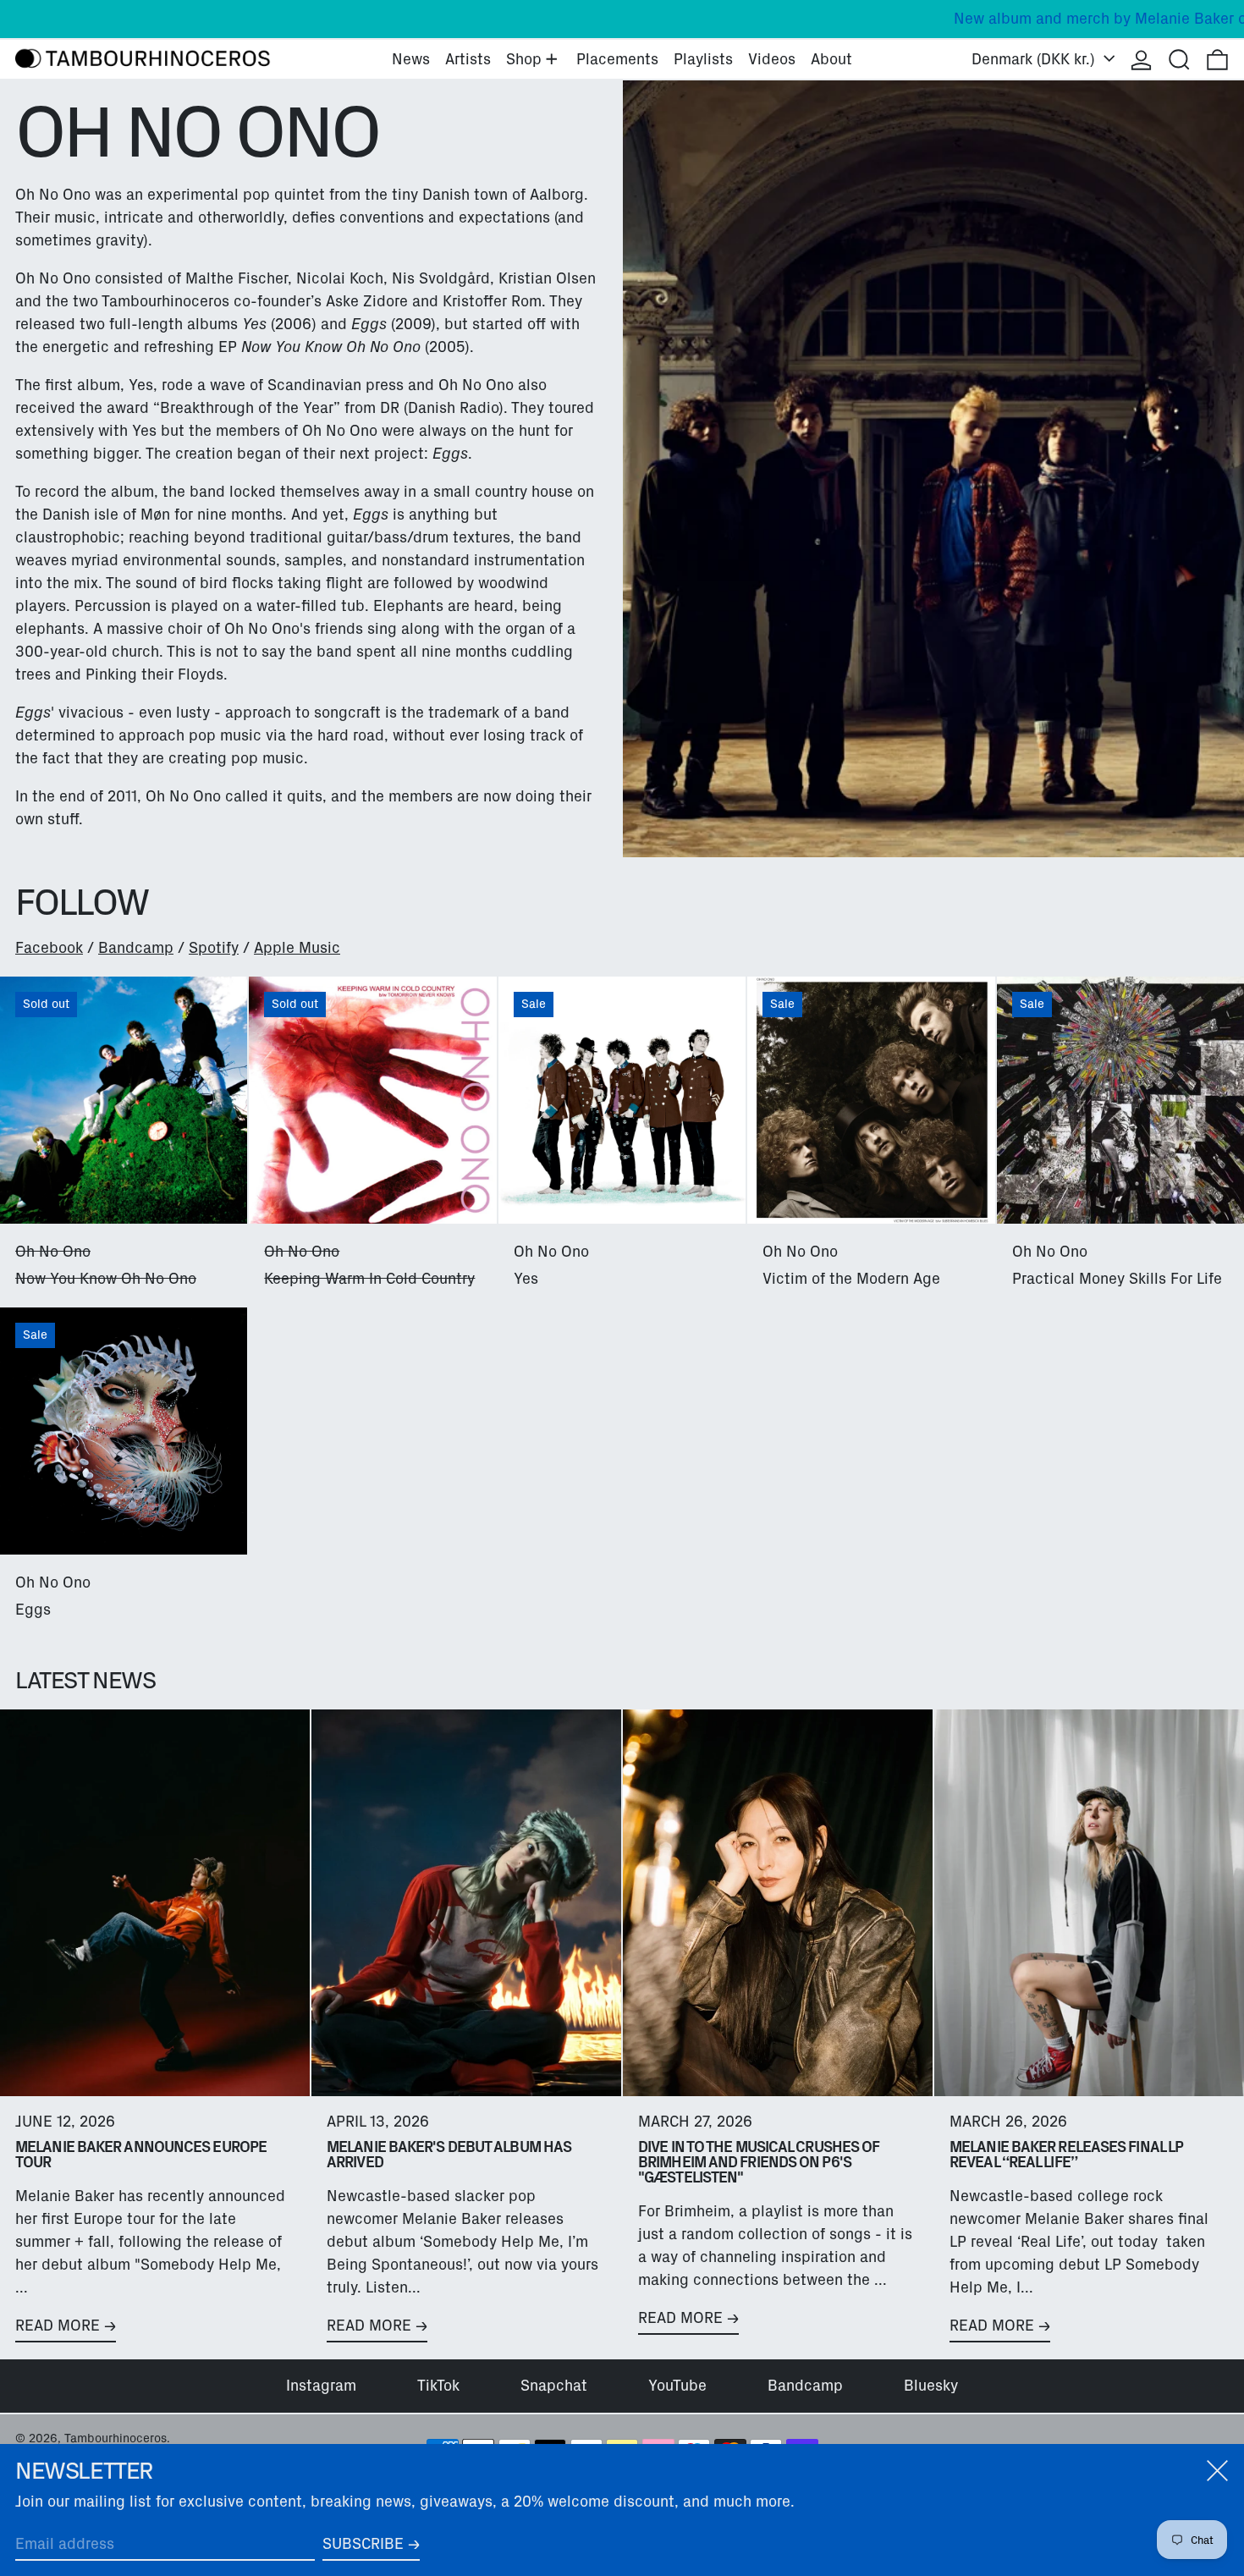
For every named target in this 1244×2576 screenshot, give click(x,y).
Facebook (49, 948)
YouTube (677, 2386)
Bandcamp (136, 948)
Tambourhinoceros (116, 2438)
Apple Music (297, 948)
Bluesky (931, 2386)
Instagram (321, 2386)
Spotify (214, 948)
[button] (1179, 59)
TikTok (438, 2386)
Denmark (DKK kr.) (1035, 59)
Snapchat (554, 2386)
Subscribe (363, 2544)
